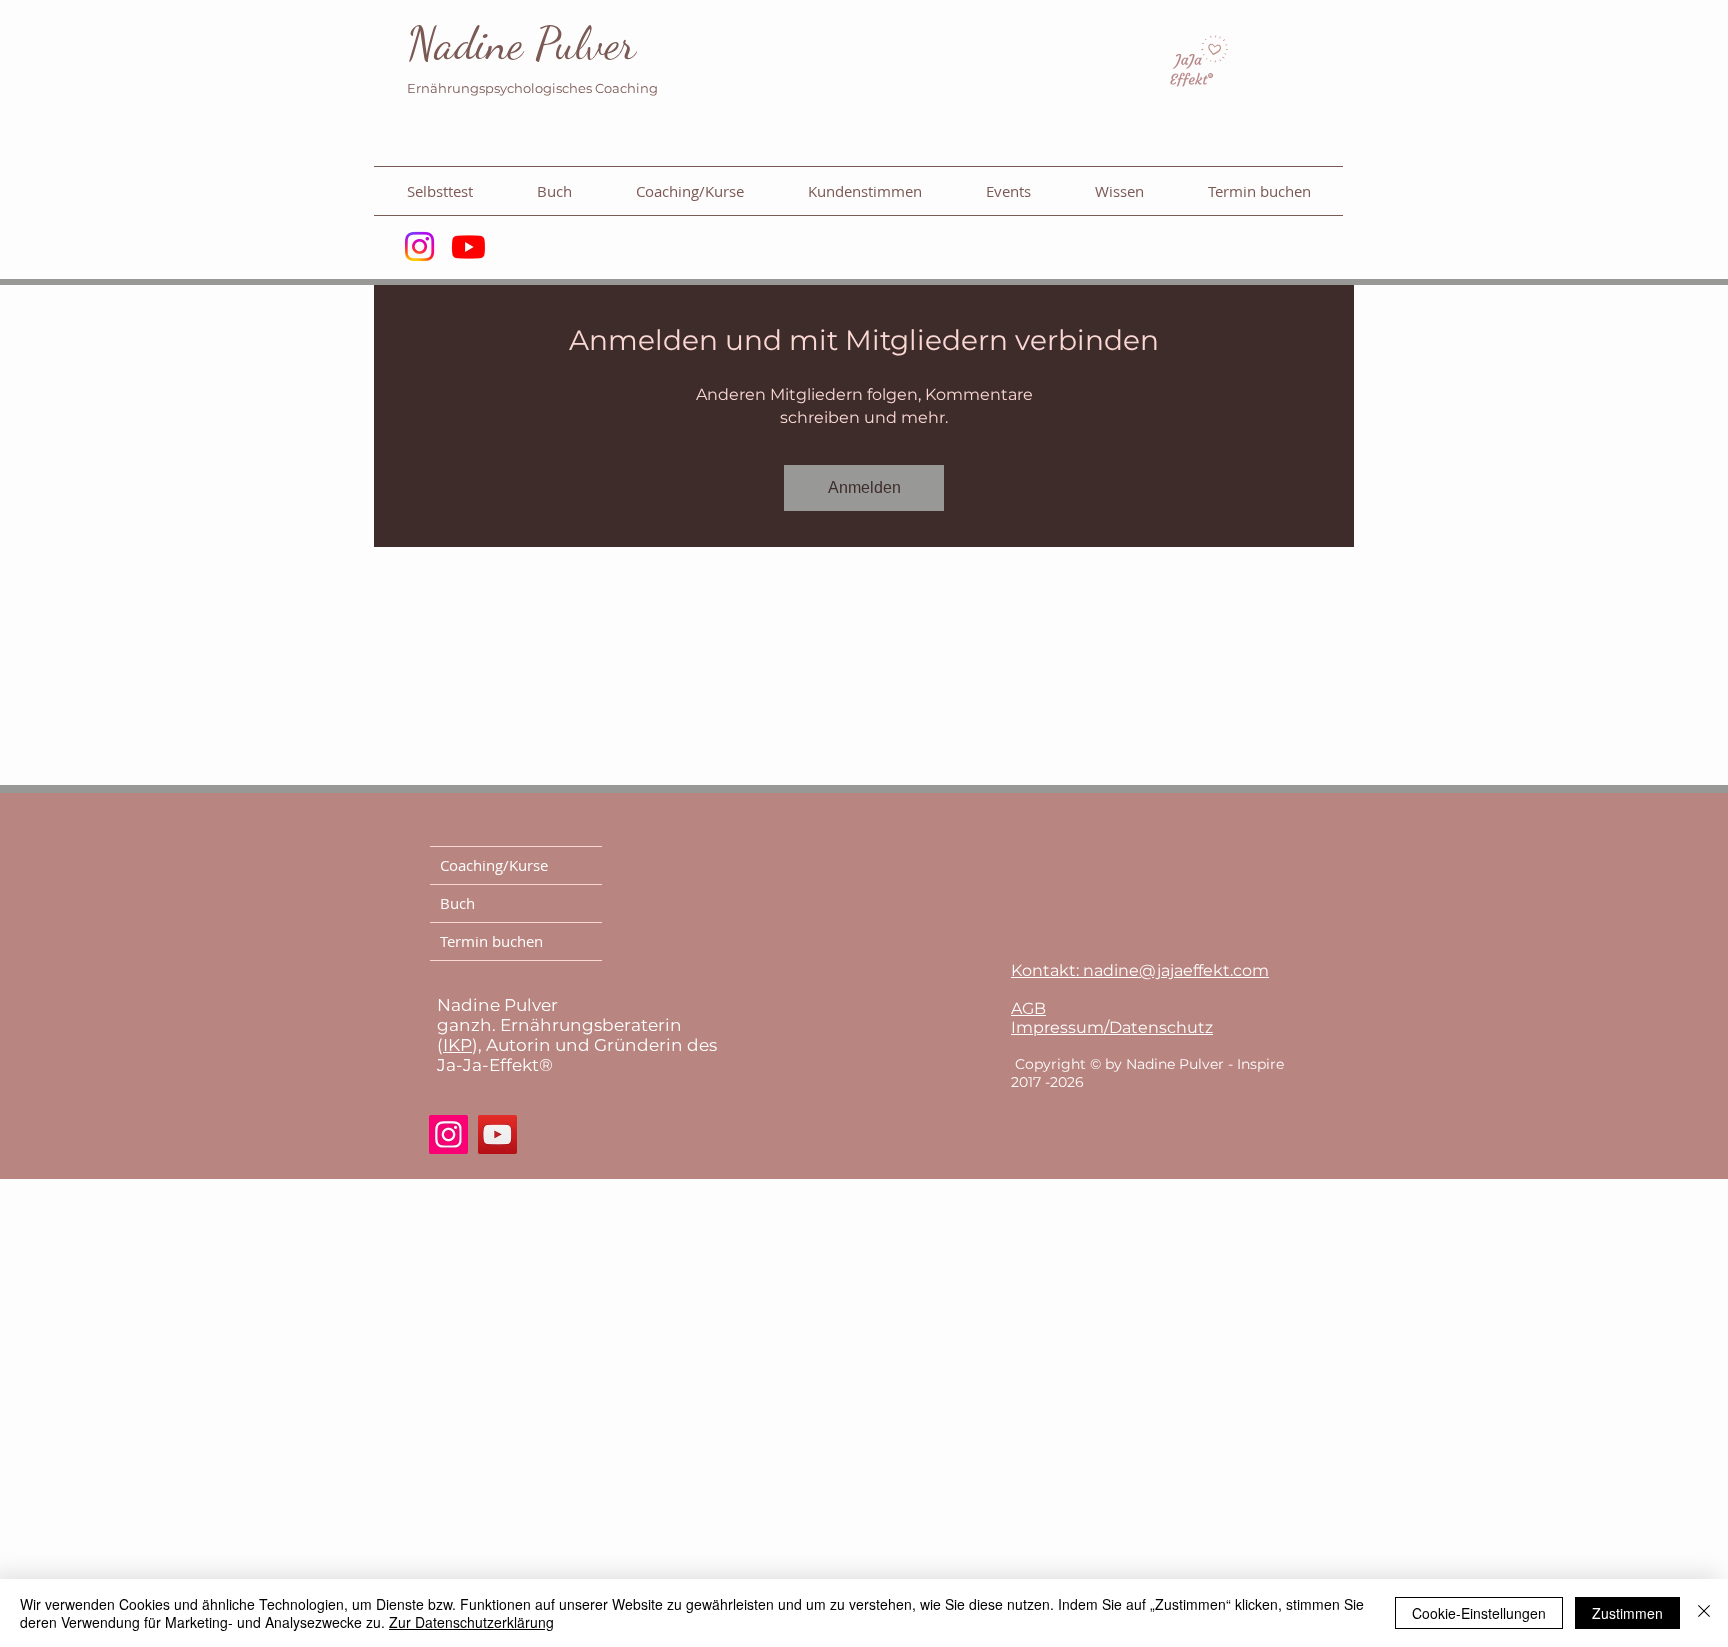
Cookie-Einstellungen (1479, 1613)
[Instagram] (419, 246)
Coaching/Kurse (494, 865)
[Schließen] (1704, 1613)
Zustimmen (1627, 1613)
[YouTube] (497, 1134)
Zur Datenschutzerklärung (471, 1622)
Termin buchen (491, 941)
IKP (457, 1045)
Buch (457, 903)
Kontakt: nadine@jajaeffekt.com (1140, 970)
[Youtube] (468, 246)
